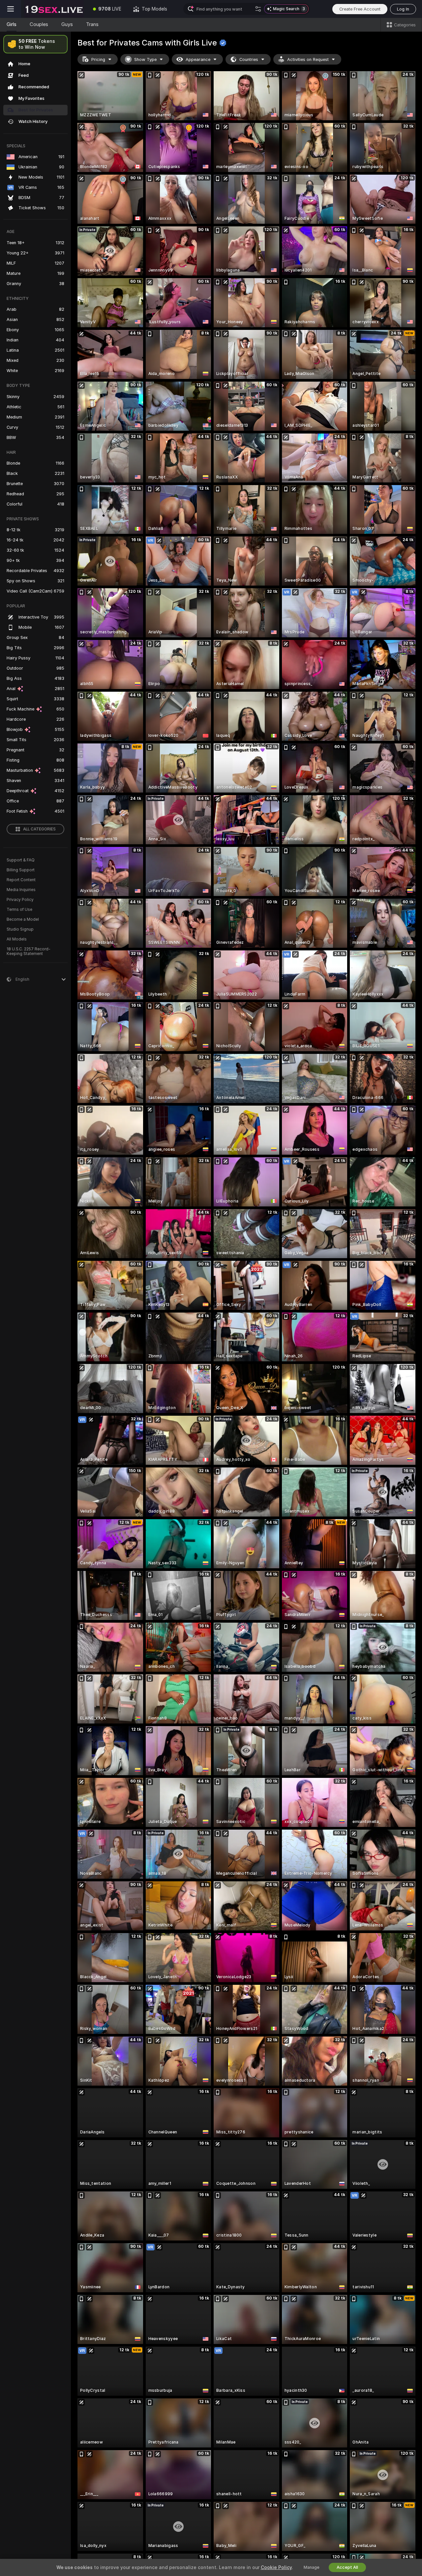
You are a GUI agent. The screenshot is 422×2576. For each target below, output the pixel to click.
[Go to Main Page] (54, 9)
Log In (403, 9)
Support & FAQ (21, 860)
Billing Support (21, 870)
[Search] (258, 9)
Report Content (21, 880)
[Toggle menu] (11, 9)
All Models (17, 939)
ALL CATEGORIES (39, 829)
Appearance (198, 59)
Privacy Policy (20, 900)
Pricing (98, 59)
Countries (249, 59)
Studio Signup (20, 929)
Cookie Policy (276, 2567)
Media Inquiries (21, 890)
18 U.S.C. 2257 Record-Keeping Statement (29, 951)
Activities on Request (308, 59)
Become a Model (23, 919)
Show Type (145, 59)
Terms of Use (19, 910)
